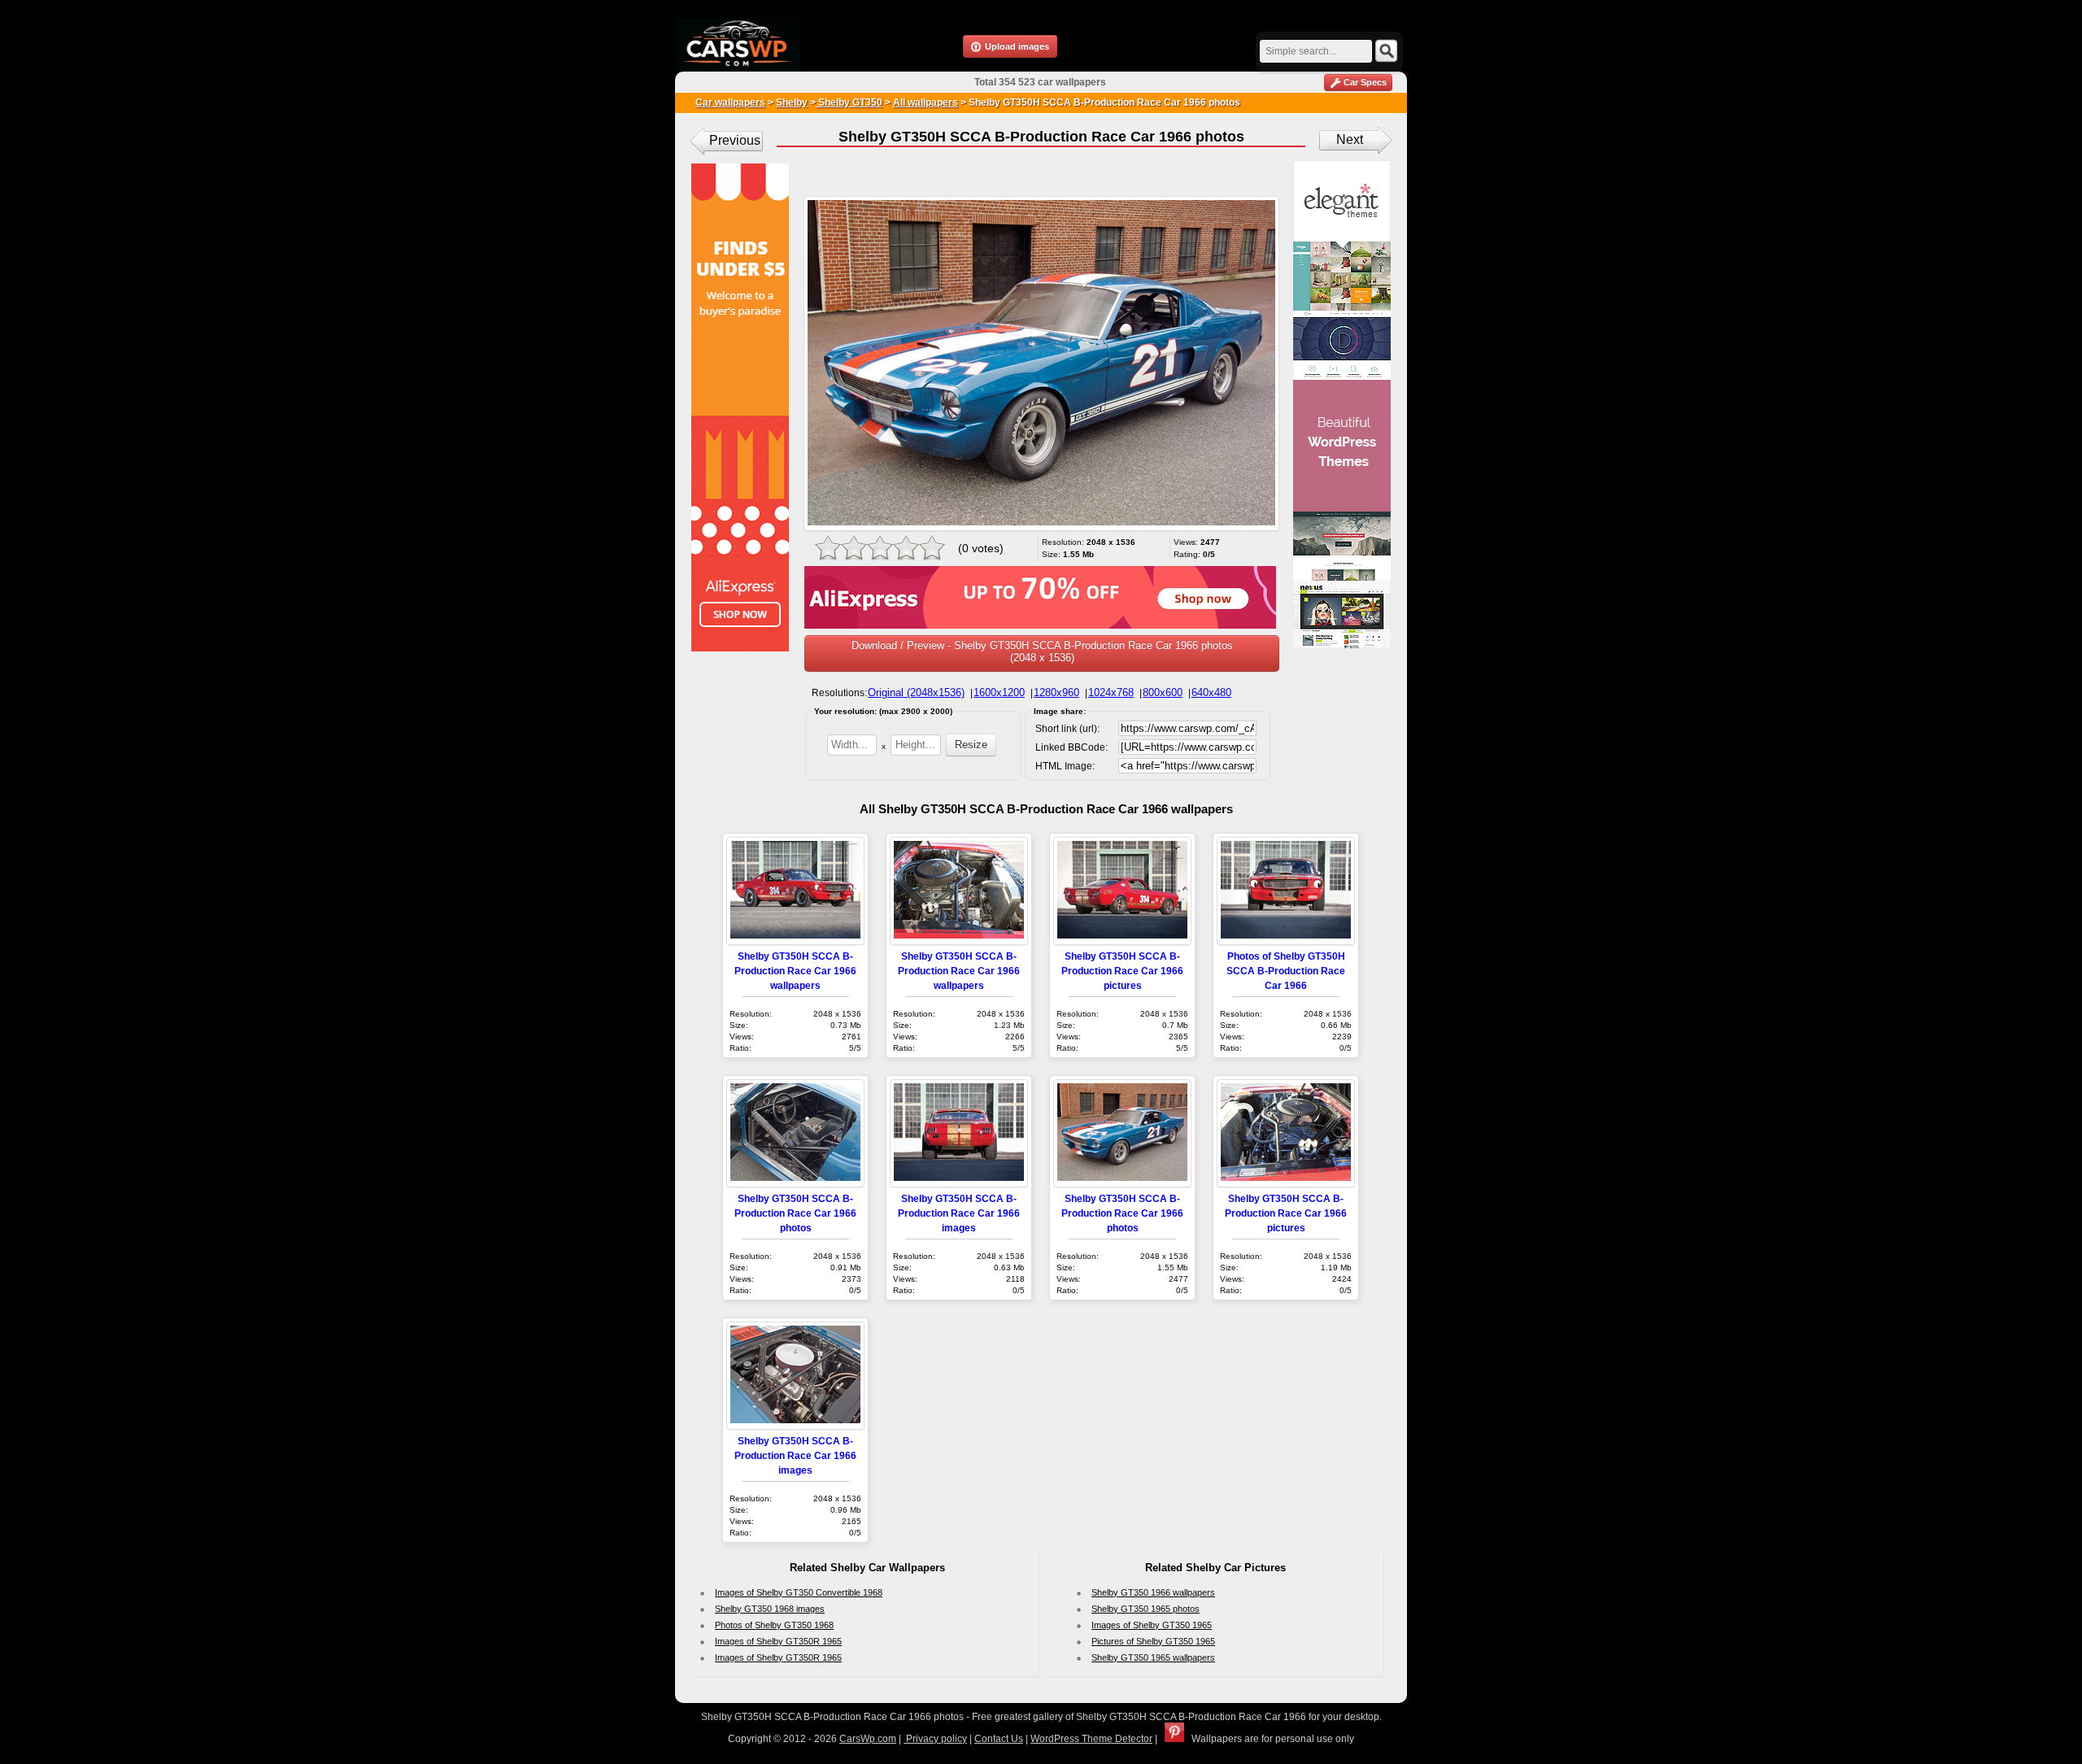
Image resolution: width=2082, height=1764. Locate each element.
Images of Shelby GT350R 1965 (778, 1641)
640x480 (1211, 693)
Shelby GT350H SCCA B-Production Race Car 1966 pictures (1122, 971)
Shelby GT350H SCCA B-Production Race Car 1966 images (959, 1213)
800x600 (1163, 693)
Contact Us (999, 1739)
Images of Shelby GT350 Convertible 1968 (799, 1592)
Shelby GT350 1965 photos (1146, 1609)
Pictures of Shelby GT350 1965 (1153, 1641)
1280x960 (1056, 693)
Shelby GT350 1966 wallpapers (1153, 1592)
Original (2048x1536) (916, 693)
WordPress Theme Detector (1091, 1739)
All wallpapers (926, 102)
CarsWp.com (868, 1739)
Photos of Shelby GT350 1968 (774, 1625)
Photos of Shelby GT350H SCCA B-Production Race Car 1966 (1286, 971)
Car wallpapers (730, 102)
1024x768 (1111, 693)
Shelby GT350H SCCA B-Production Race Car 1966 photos (795, 1213)
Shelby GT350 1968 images (770, 1609)
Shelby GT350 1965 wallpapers (1153, 1657)
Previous (735, 140)
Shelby (792, 102)
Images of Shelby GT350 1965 (1152, 1625)
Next (1350, 139)
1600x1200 (999, 693)
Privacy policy (935, 1739)
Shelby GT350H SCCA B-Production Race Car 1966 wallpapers (795, 971)
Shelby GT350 (849, 102)
